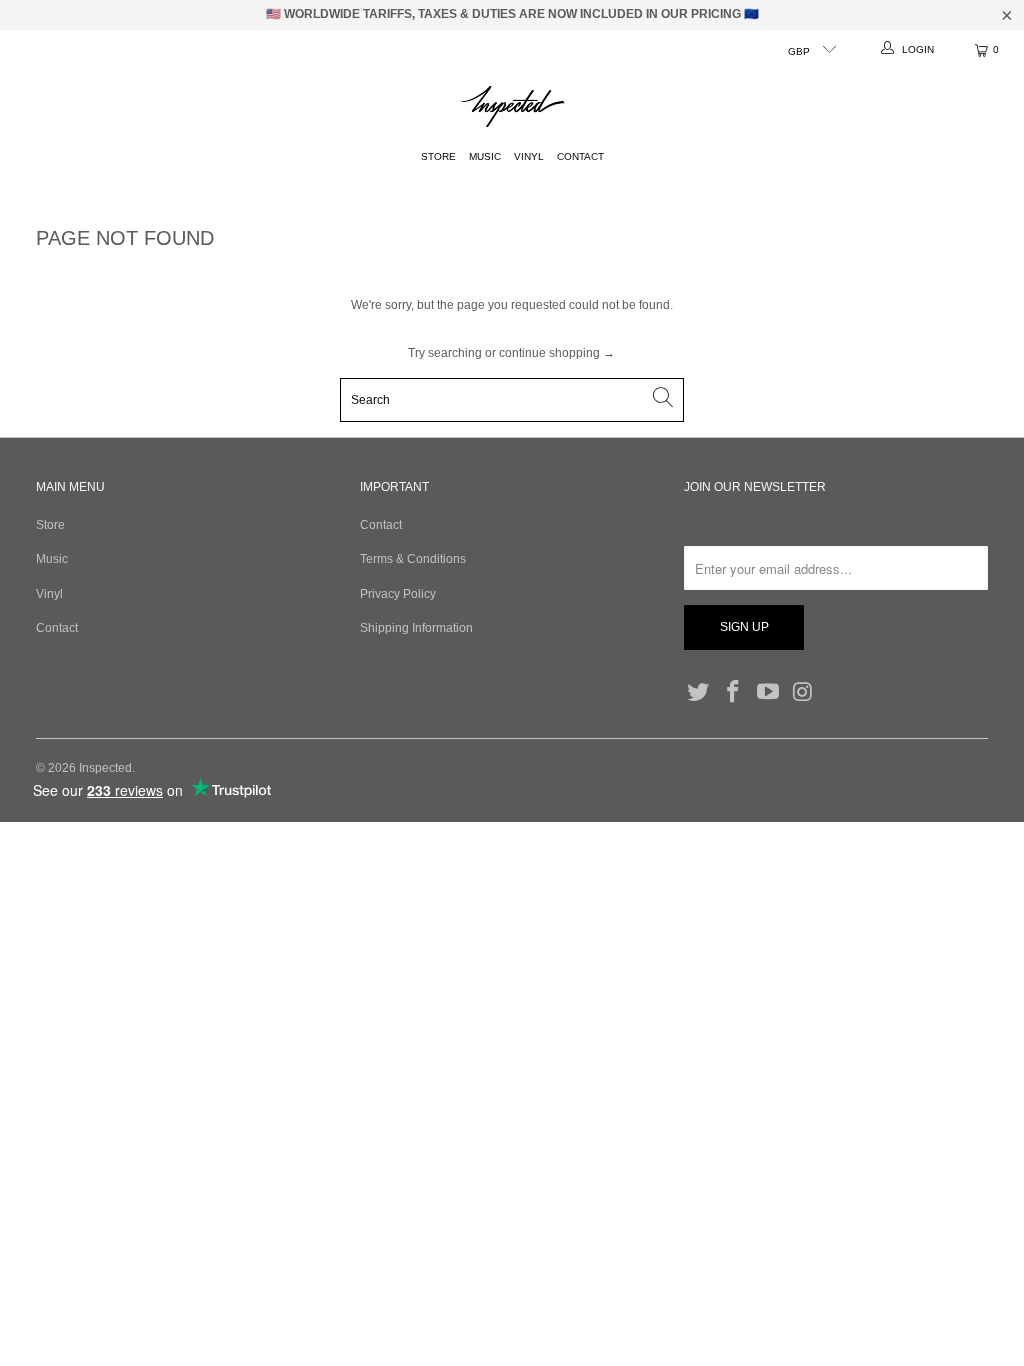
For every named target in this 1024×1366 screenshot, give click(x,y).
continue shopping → (557, 353)
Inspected (105, 768)
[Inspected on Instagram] (803, 693)
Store (438, 156)
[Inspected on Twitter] (699, 693)
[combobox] (512, 400)
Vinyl (529, 156)
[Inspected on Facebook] (734, 693)
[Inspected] (512, 107)
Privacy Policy (398, 594)
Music (485, 156)
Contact (580, 156)
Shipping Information (416, 628)
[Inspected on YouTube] (768, 693)
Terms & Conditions (413, 559)
